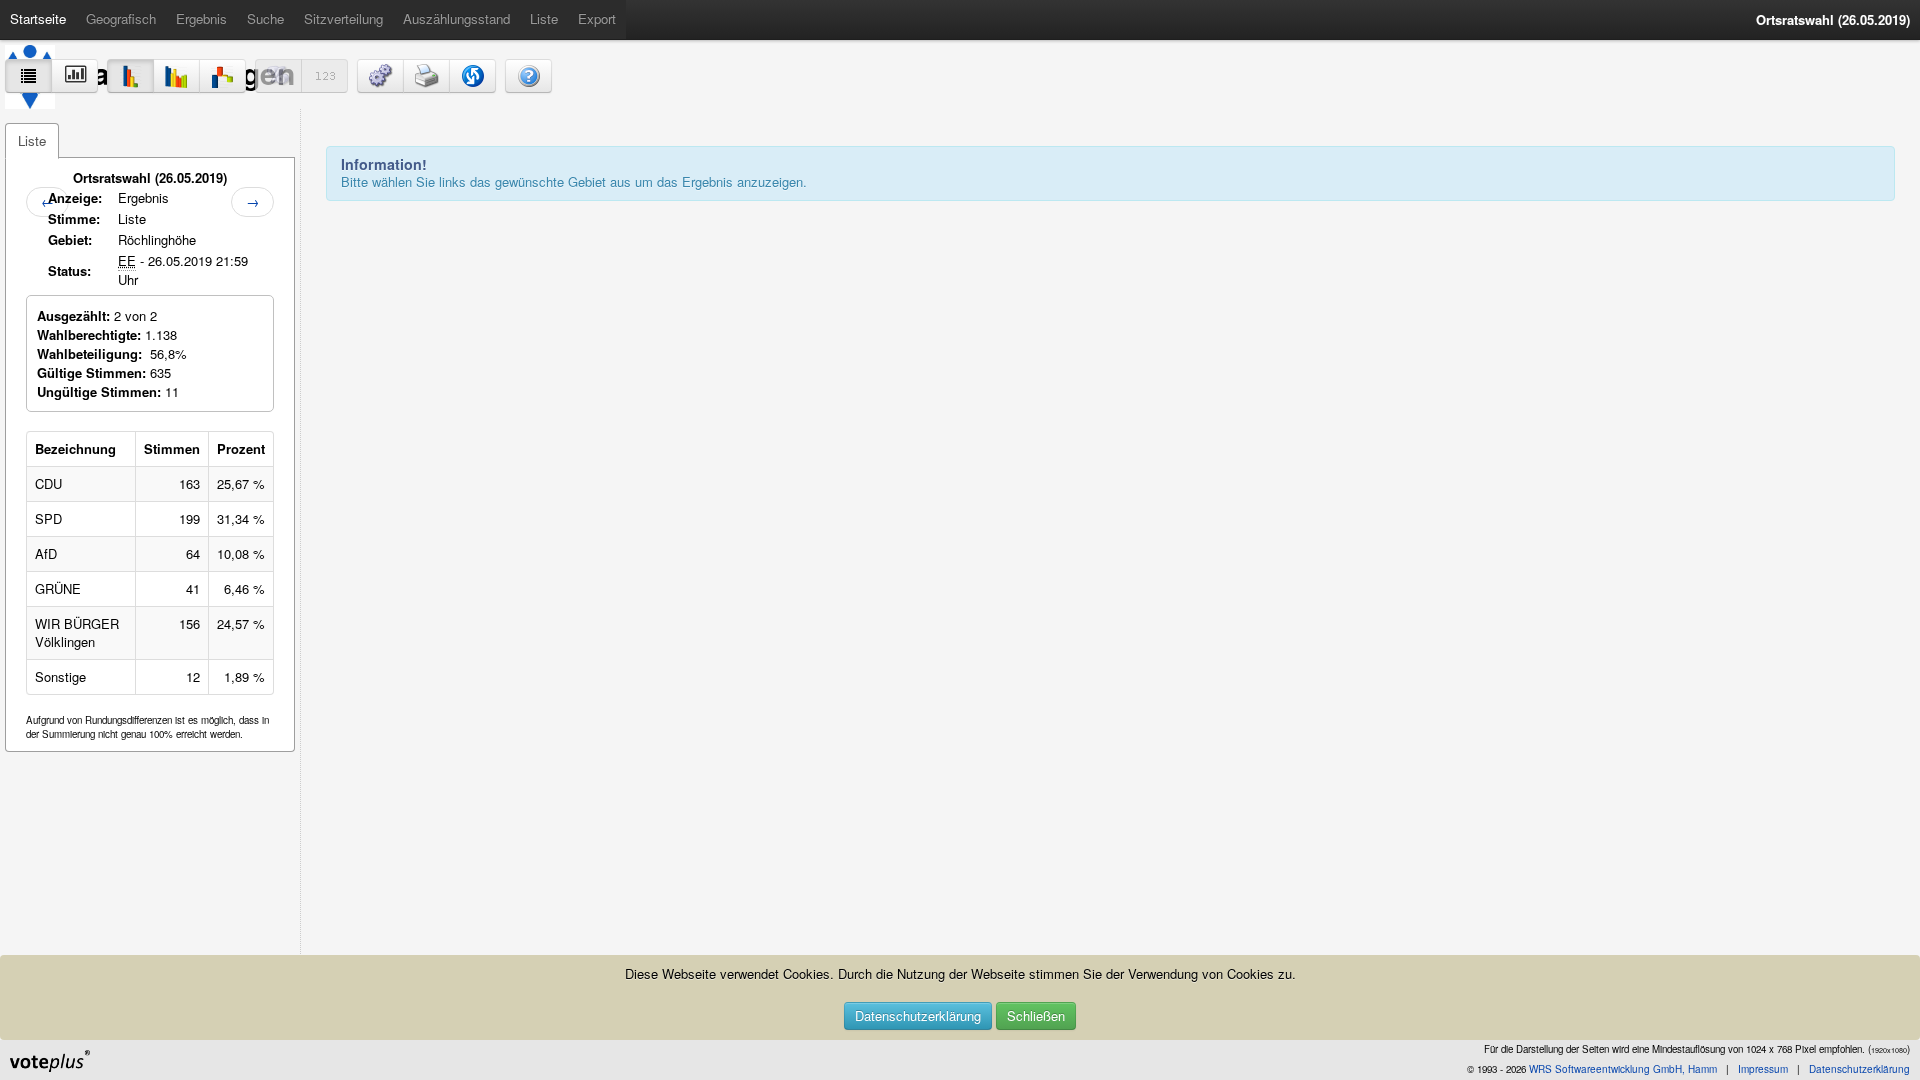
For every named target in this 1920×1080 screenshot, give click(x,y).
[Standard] (130, 76)
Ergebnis (201, 18)
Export (597, 18)
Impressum (1763, 1069)
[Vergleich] (176, 76)
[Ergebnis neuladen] (472, 76)
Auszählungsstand (456, 18)
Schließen (1036, 1015)
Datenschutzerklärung (918, 1015)
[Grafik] (74, 76)
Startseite (38, 18)
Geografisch (121, 18)
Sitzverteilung (343, 18)
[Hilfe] (528, 76)
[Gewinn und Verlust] (222, 76)
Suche (265, 18)
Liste (544, 18)
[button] (380, 76)
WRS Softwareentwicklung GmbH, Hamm (1623, 1069)
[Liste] (28, 76)
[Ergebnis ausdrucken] (426, 76)
